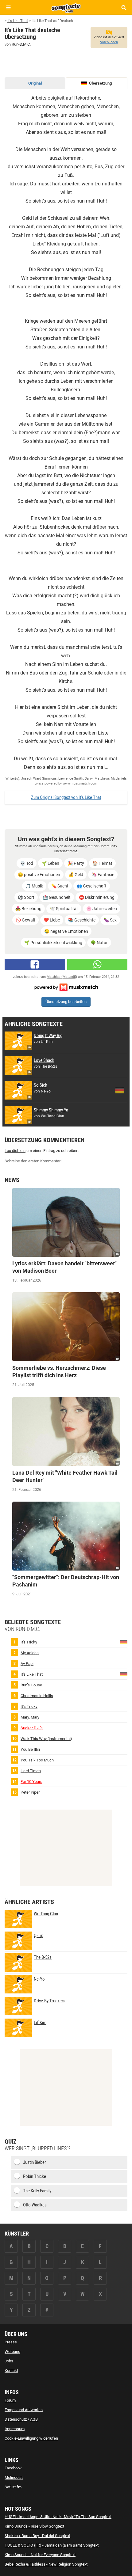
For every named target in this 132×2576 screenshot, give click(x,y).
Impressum (15, 2429)
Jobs (9, 2361)
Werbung (12, 2352)
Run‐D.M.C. (21, 44)
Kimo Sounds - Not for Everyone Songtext (40, 2555)
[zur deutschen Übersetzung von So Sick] (120, 1090)
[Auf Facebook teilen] (35, 964)
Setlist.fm (13, 2487)
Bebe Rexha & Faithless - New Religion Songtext (46, 2564)
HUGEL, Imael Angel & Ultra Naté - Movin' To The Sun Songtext (58, 2517)
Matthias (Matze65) (62, 977)
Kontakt (11, 2371)
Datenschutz (16, 2419)
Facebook (13, 2468)
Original (35, 83)
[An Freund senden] (97, 964)
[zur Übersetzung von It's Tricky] (124, 1641)
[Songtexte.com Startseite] (66, 7)
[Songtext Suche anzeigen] (124, 8)
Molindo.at (14, 2477)
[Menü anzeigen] (8, 8)
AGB (34, 2419)
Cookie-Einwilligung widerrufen (31, 2438)
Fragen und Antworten (24, 2410)
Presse (11, 2342)
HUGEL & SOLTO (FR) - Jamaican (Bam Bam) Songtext (52, 2545)
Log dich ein (15, 1151)
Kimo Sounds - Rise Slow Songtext (34, 2526)
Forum (10, 2400)
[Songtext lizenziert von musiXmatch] (66, 987)
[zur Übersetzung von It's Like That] (124, 1674)
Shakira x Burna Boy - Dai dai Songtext (37, 2536)
